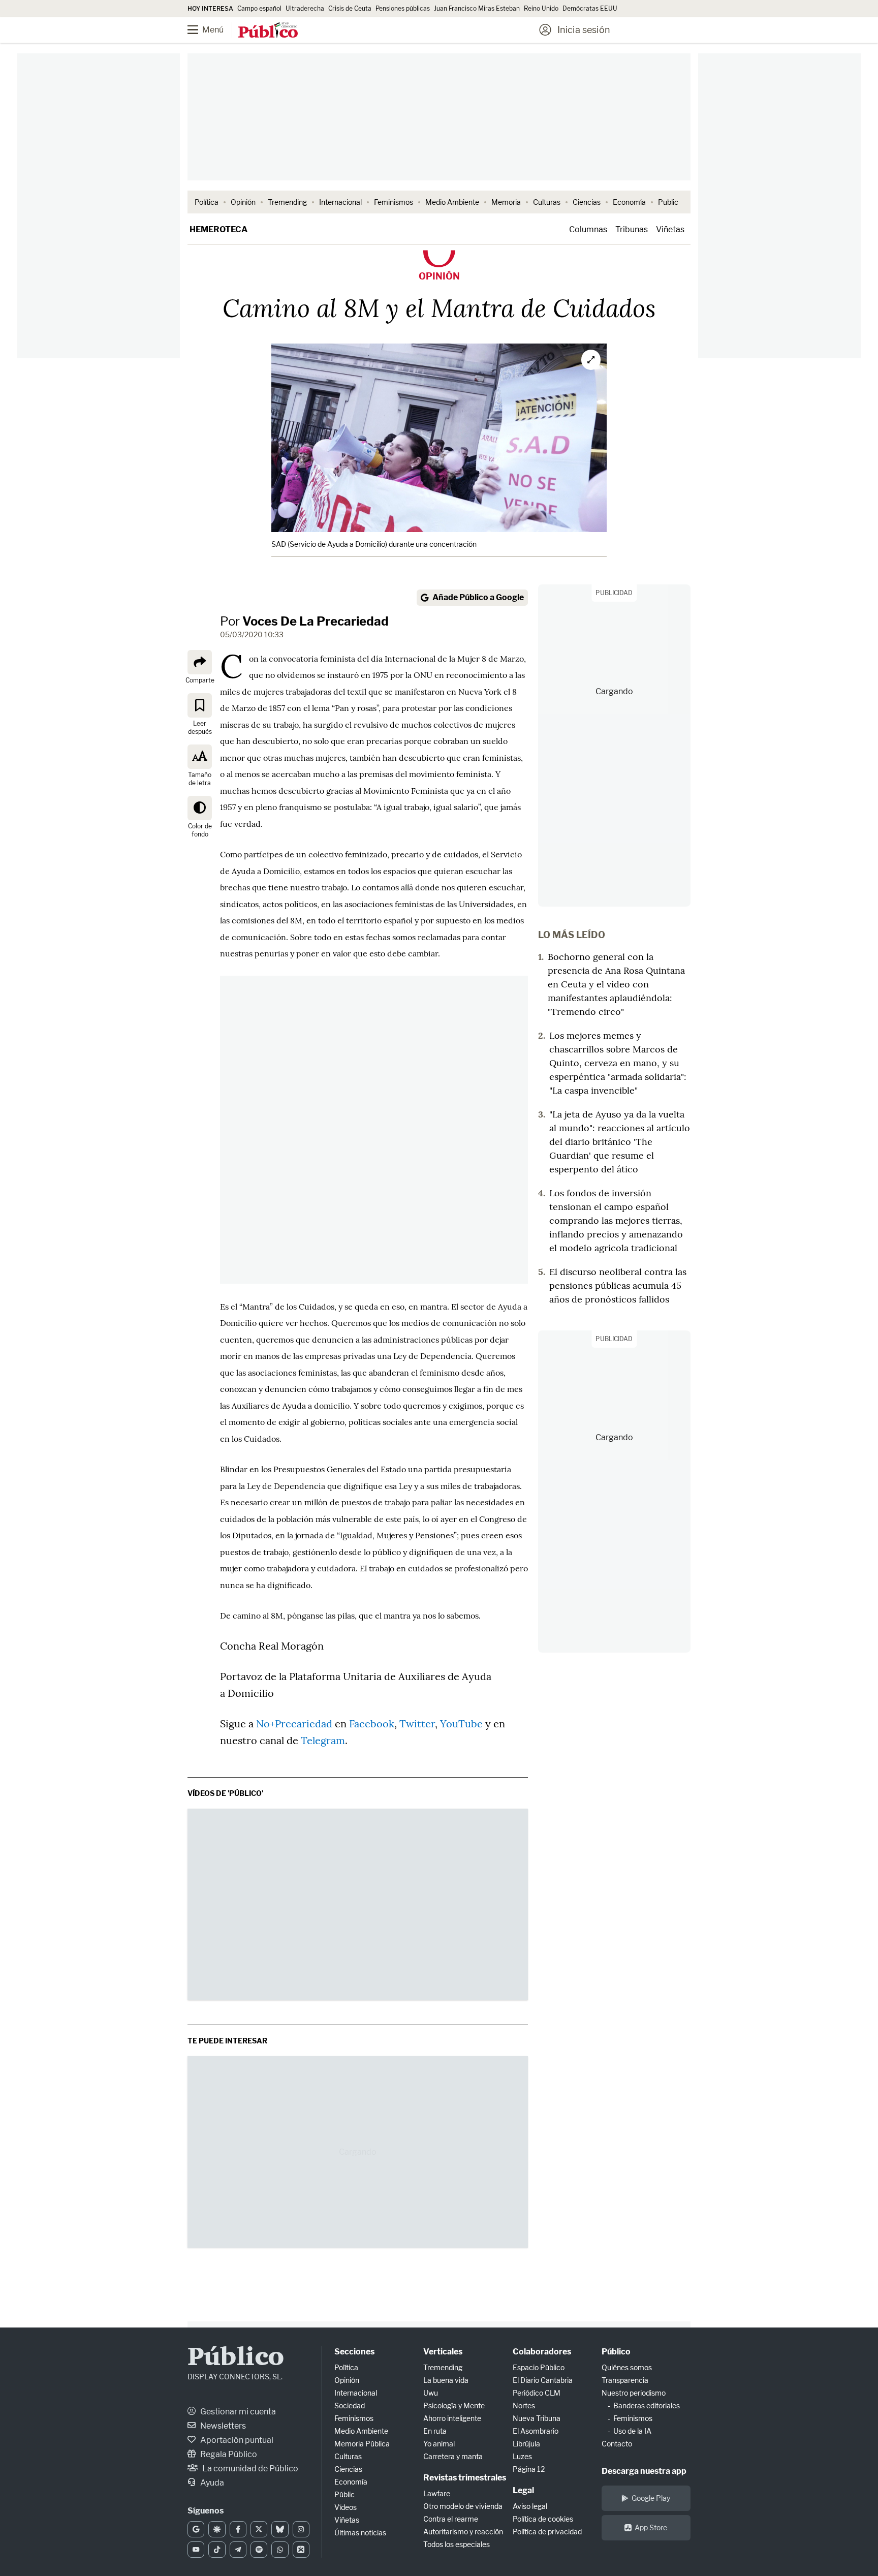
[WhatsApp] (280, 2550)
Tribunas (632, 229)
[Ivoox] (301, 2550)
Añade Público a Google (478, 597)
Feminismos (394, 202)
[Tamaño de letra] (200, 756)
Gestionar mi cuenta (237, 2412)
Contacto (617, 2444)
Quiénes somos (627, 2367)
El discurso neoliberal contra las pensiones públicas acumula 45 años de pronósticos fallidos (618, 1285)
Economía (629, 202)
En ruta (435, 2431)
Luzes (522, 2456)
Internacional (340, 202)
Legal (523, 2490)
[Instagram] (301, 2529)
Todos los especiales (457, 2544)
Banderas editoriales (647, 2406)
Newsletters (222, 2426)
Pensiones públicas (403, 8)
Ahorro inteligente (452, 2418)
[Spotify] (259, 2550)
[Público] (268, 31)
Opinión (243, 202)
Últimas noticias (360, 2533)
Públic (344, 2494)
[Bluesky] (280, 2529)
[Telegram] (238, 2550)
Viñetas (670, 229)
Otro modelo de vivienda (463, 2506)
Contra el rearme (451, 2519)
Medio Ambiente (452, 202)
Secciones (354, 2352)
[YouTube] (196, 2550)
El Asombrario (536, 2431)
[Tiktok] (217, 2550)
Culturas (547, 202)
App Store (651, 2527)
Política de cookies (543, 2519)
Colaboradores (542, 2352)
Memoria (506, 202)
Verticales (443, 2352)
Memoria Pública (362, 2444)
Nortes (524, 2406)
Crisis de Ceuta (350, 8)
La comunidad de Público (249, 2469)
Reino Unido (541, 8)
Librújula (526, 2444)
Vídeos (346, 2507)
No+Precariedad (295, 1724)
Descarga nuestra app (644, 2471)
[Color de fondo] (200, 808)
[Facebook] (238, 2529)
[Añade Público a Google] (196, 2529)
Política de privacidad (547, 2532)
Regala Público (228, 2454)
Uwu (431, 2393)
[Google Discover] (217, 2529)
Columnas (588, 229)
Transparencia (625, 2380)
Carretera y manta (453, 2456)
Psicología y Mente (454, 2406)
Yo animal (439, 2444)
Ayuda (211, 2483)
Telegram (323, 1740)
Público (236, 2358)
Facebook (372, 1724)
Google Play (651, 2498)
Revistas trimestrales (465, 2478)
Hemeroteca (218, 229)
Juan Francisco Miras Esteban (477, 8)
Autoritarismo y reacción (463, 2532)
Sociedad (350, 2406)
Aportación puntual (236, 2440)
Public (668, 202)
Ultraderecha (305, 8)
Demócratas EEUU (590, 8)
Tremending (287, 202)
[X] (259, 2529)
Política (207, 202)
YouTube (461, 1724)
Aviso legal (530, 2506)
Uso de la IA (632, 2431)
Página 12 (529, 2469)
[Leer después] (200, 705)
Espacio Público (539, 2367)
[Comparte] (200, 662)
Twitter (417, 1724)
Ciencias (587, 202)
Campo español (259, 8)
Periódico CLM (537, 2393)
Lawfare (437, 2493)
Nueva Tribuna (537, 2418)
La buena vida (446, 2380)
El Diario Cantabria (543, 2380)
